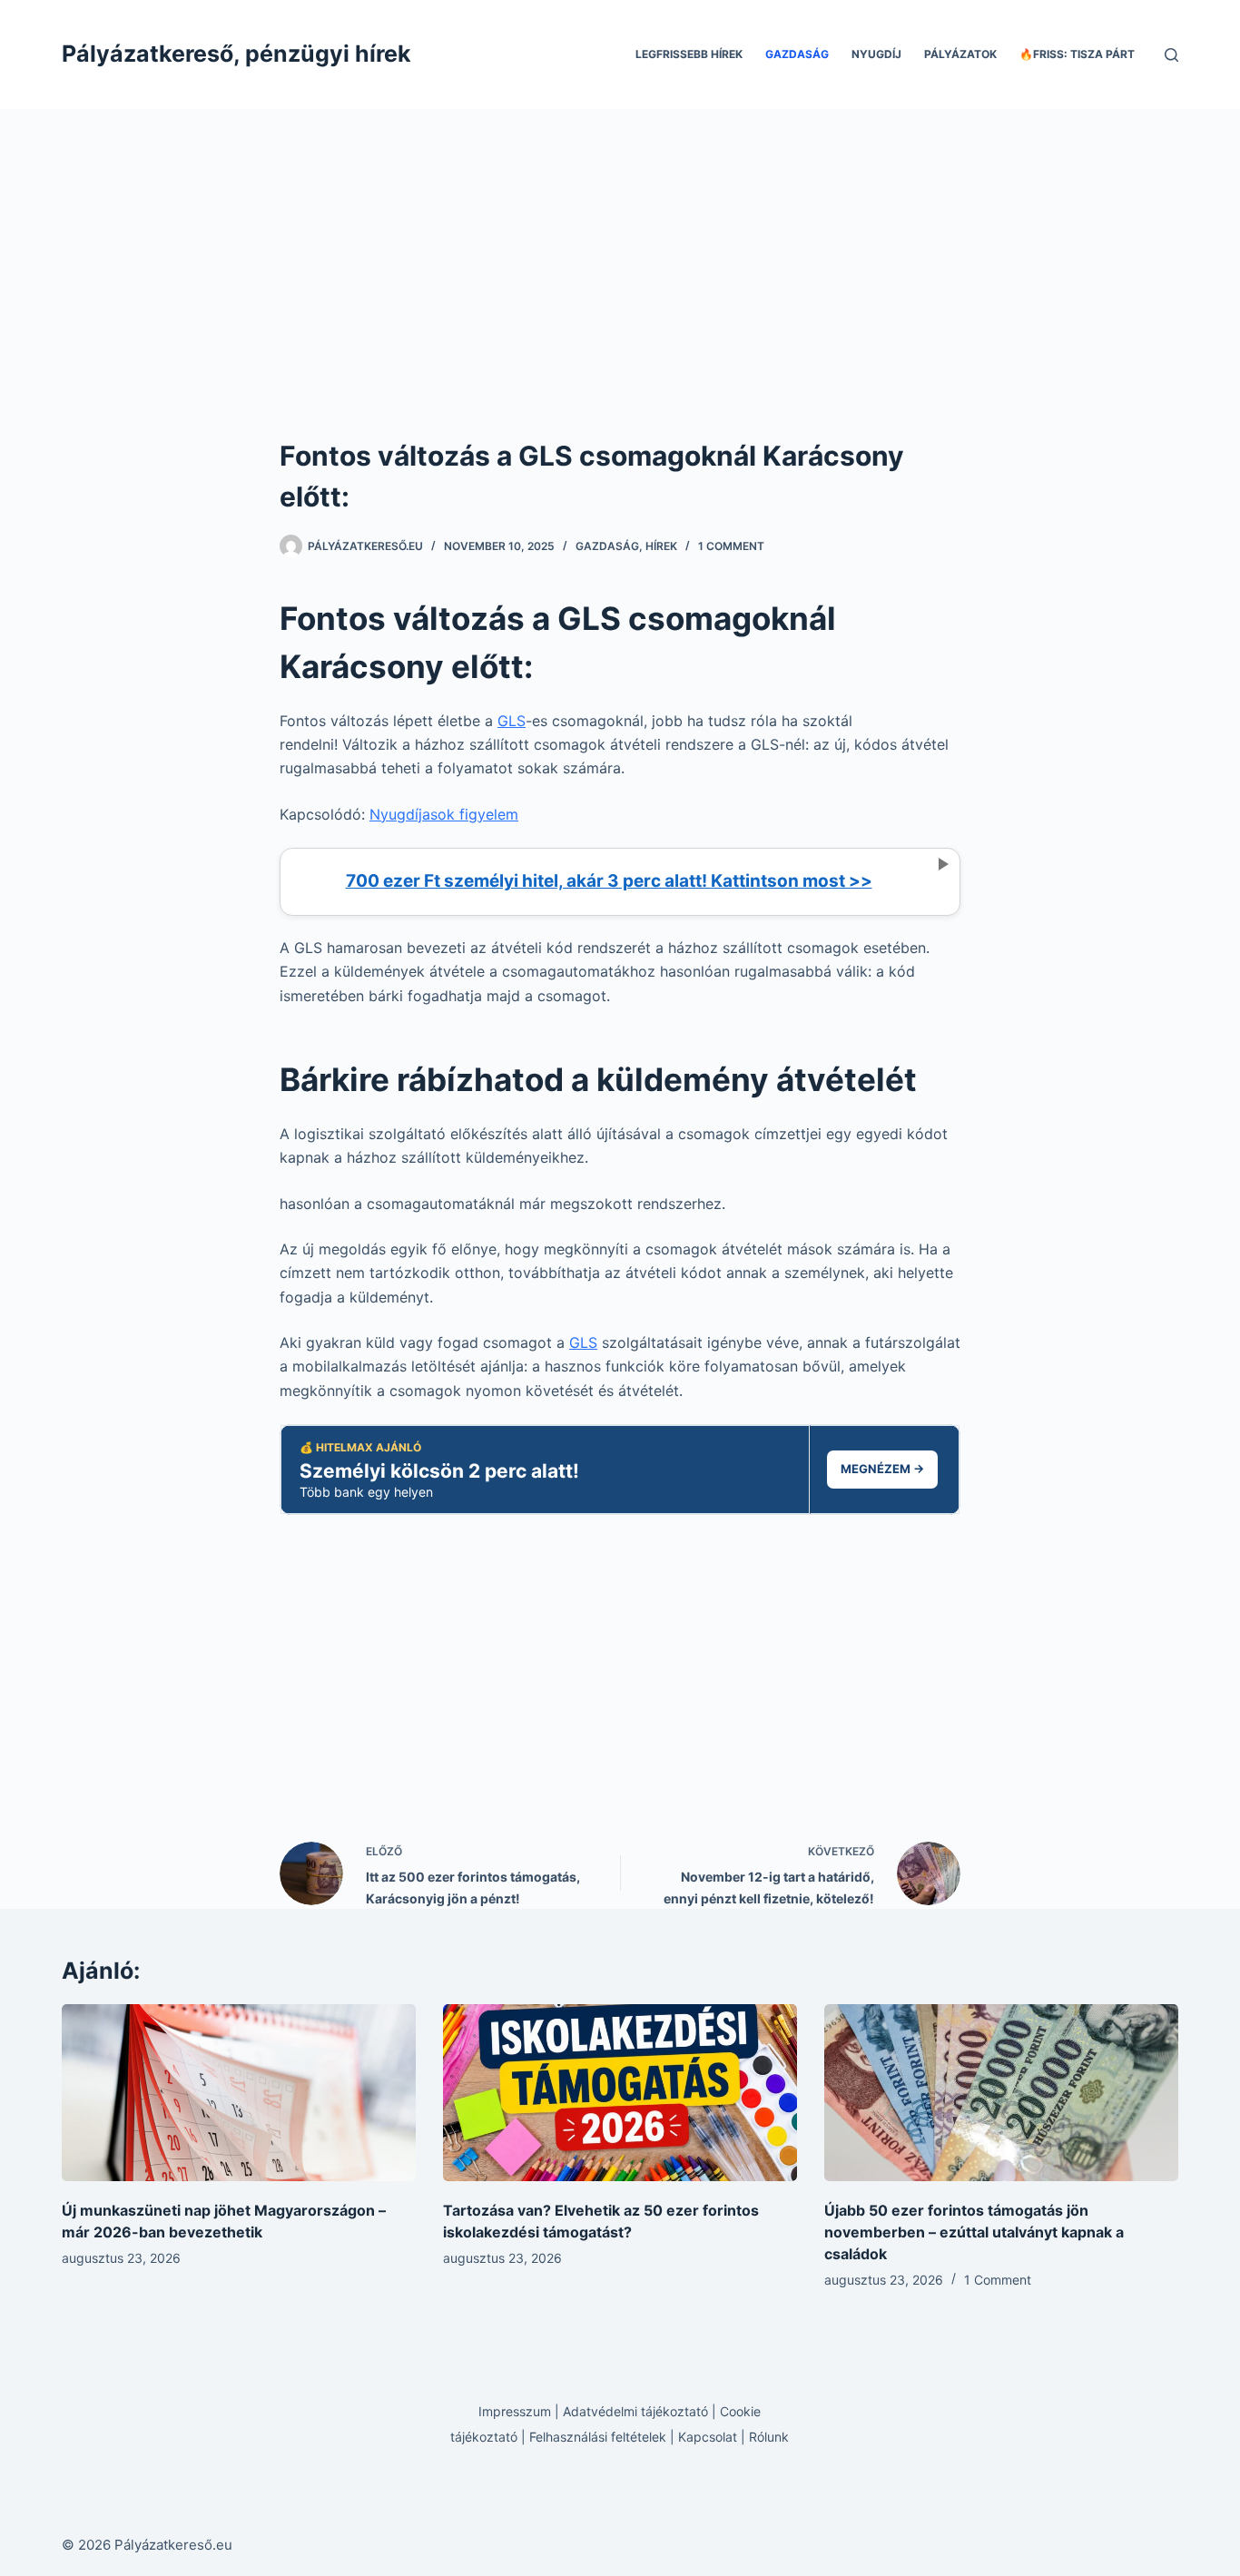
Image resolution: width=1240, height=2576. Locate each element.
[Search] (1171, 55)
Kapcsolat (708, 2437)
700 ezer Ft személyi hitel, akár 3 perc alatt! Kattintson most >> (609, 881)
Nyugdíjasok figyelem (444, 814)
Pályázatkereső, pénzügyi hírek (236, 54)
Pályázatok (960, 54)
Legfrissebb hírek (689, 54)
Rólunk (769, 2437)
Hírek (661, 546)
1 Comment (731, 546)
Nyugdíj (876, 54)
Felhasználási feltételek (598, 2437)
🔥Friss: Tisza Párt (1077, 54)
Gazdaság (797, 54)
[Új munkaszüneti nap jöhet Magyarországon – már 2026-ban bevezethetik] (239, 2093)
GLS (512, 721)
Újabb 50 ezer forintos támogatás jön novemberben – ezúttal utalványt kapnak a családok (974, 2232)
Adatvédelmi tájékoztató (635, 2411)
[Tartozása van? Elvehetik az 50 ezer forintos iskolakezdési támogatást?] (620, 2093)
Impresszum (515, 2411)
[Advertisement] (620, 300)
